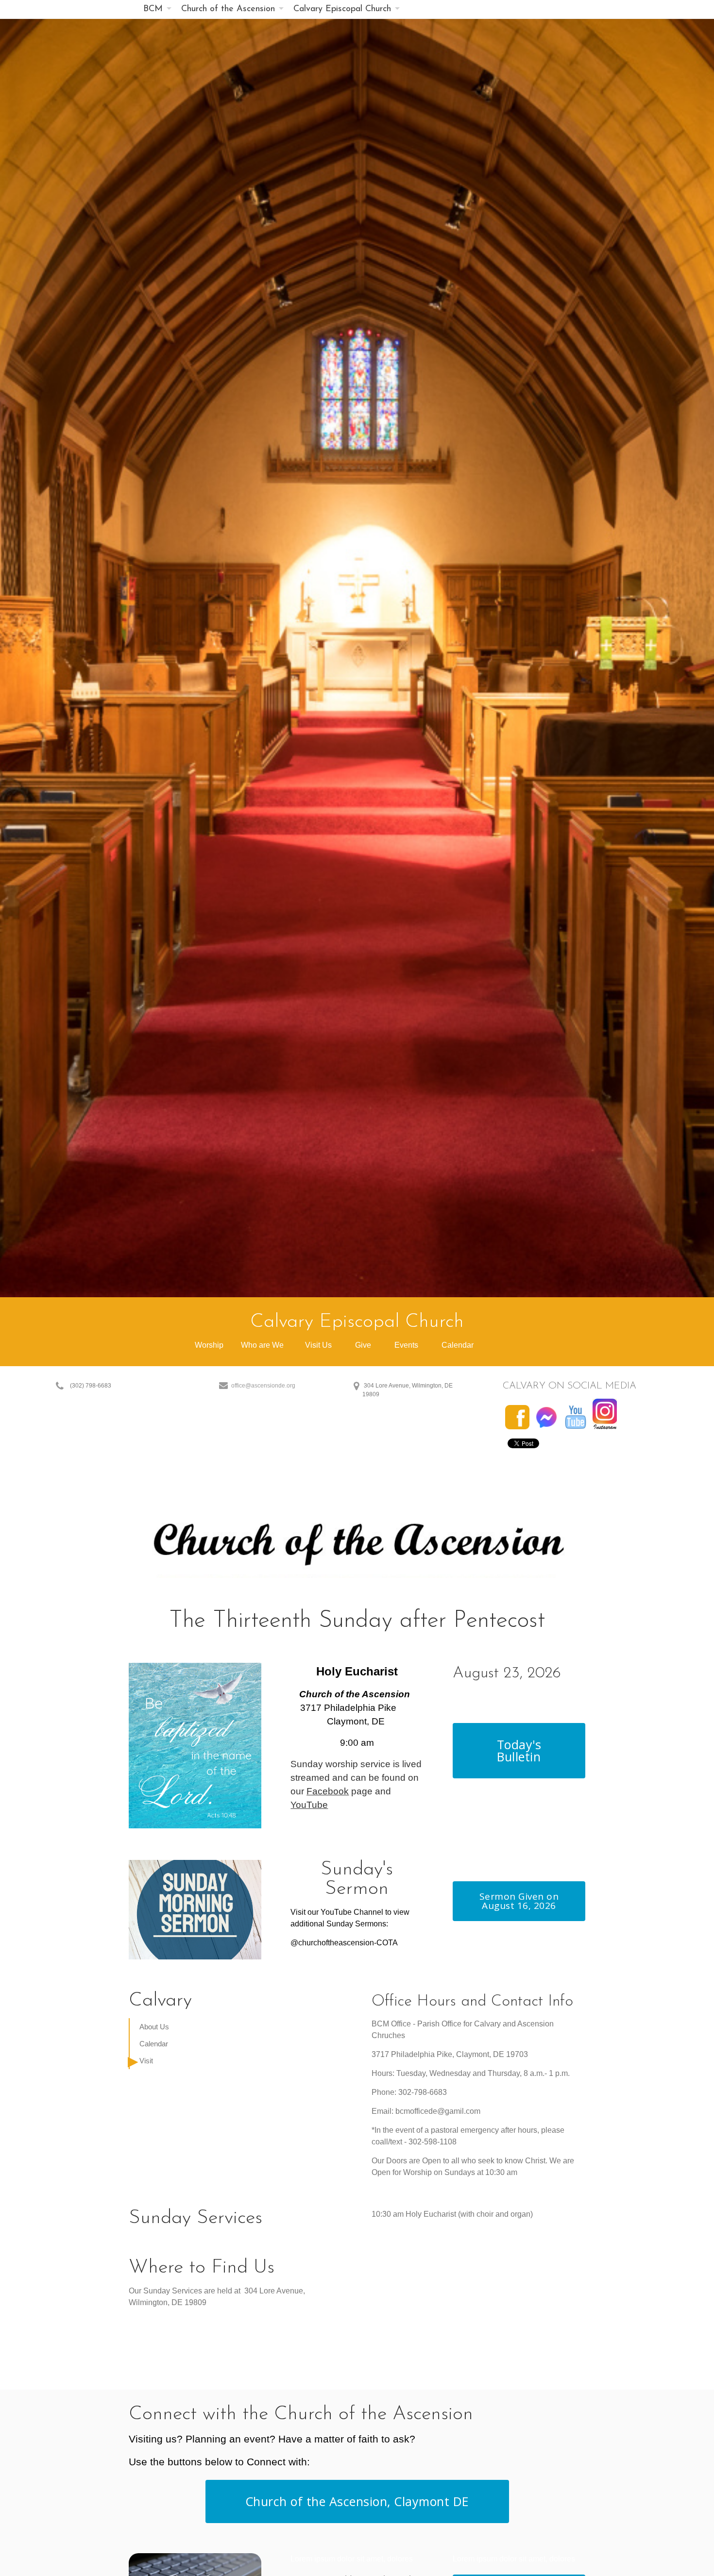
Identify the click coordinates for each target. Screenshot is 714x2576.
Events (407, 1345)
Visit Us (318, 1345)
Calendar (458, 1345)
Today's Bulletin (519, 1750)
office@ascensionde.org (263, 1386)
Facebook (328, 1791)
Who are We (262, 1345)
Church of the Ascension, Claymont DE (357, 2501)
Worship (210, 1345)
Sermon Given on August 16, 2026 (519, 1901)
